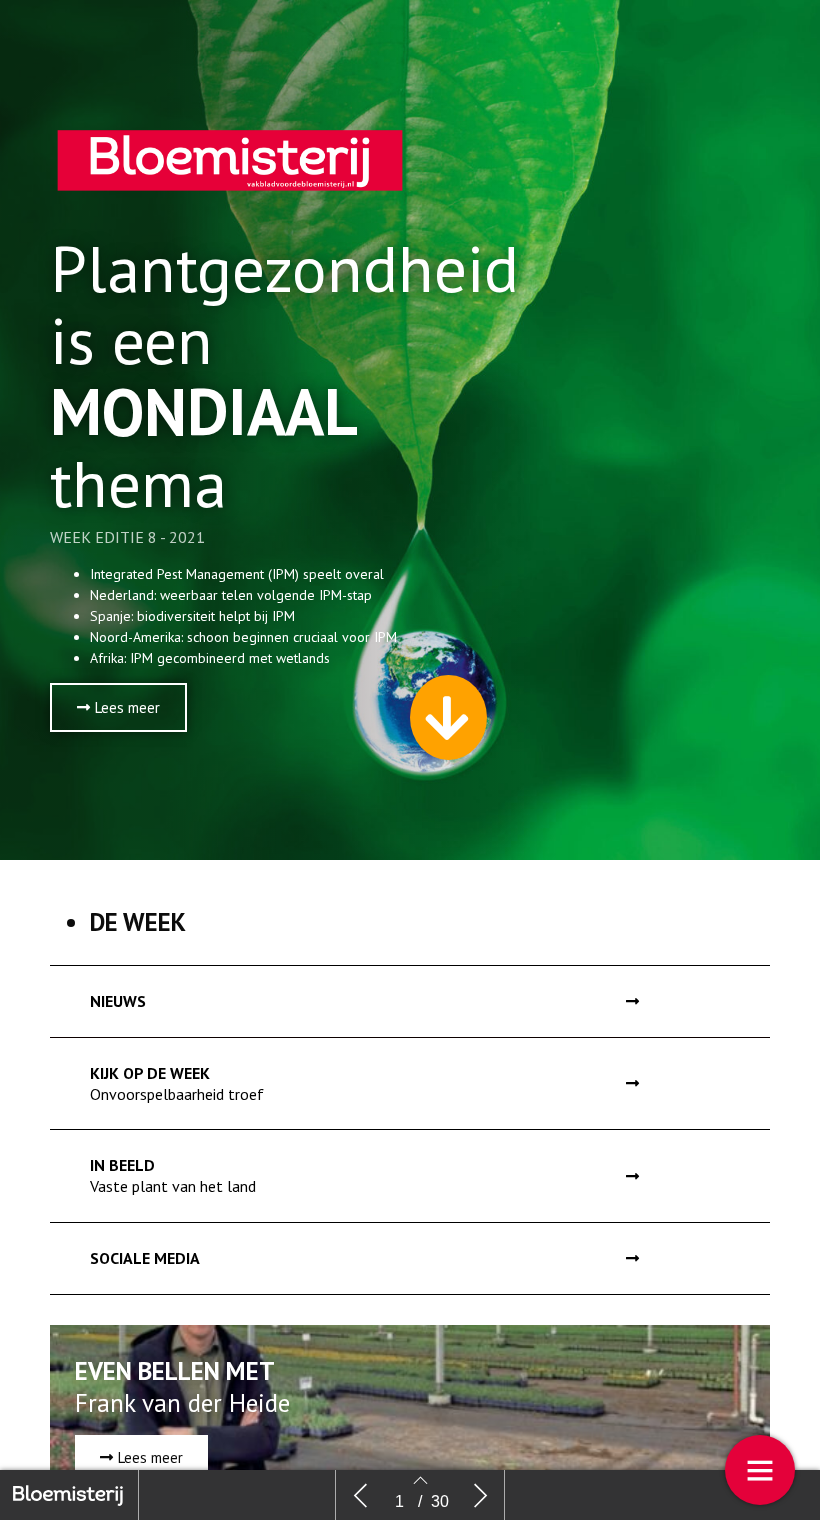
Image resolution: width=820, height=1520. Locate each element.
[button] (118, 707)
